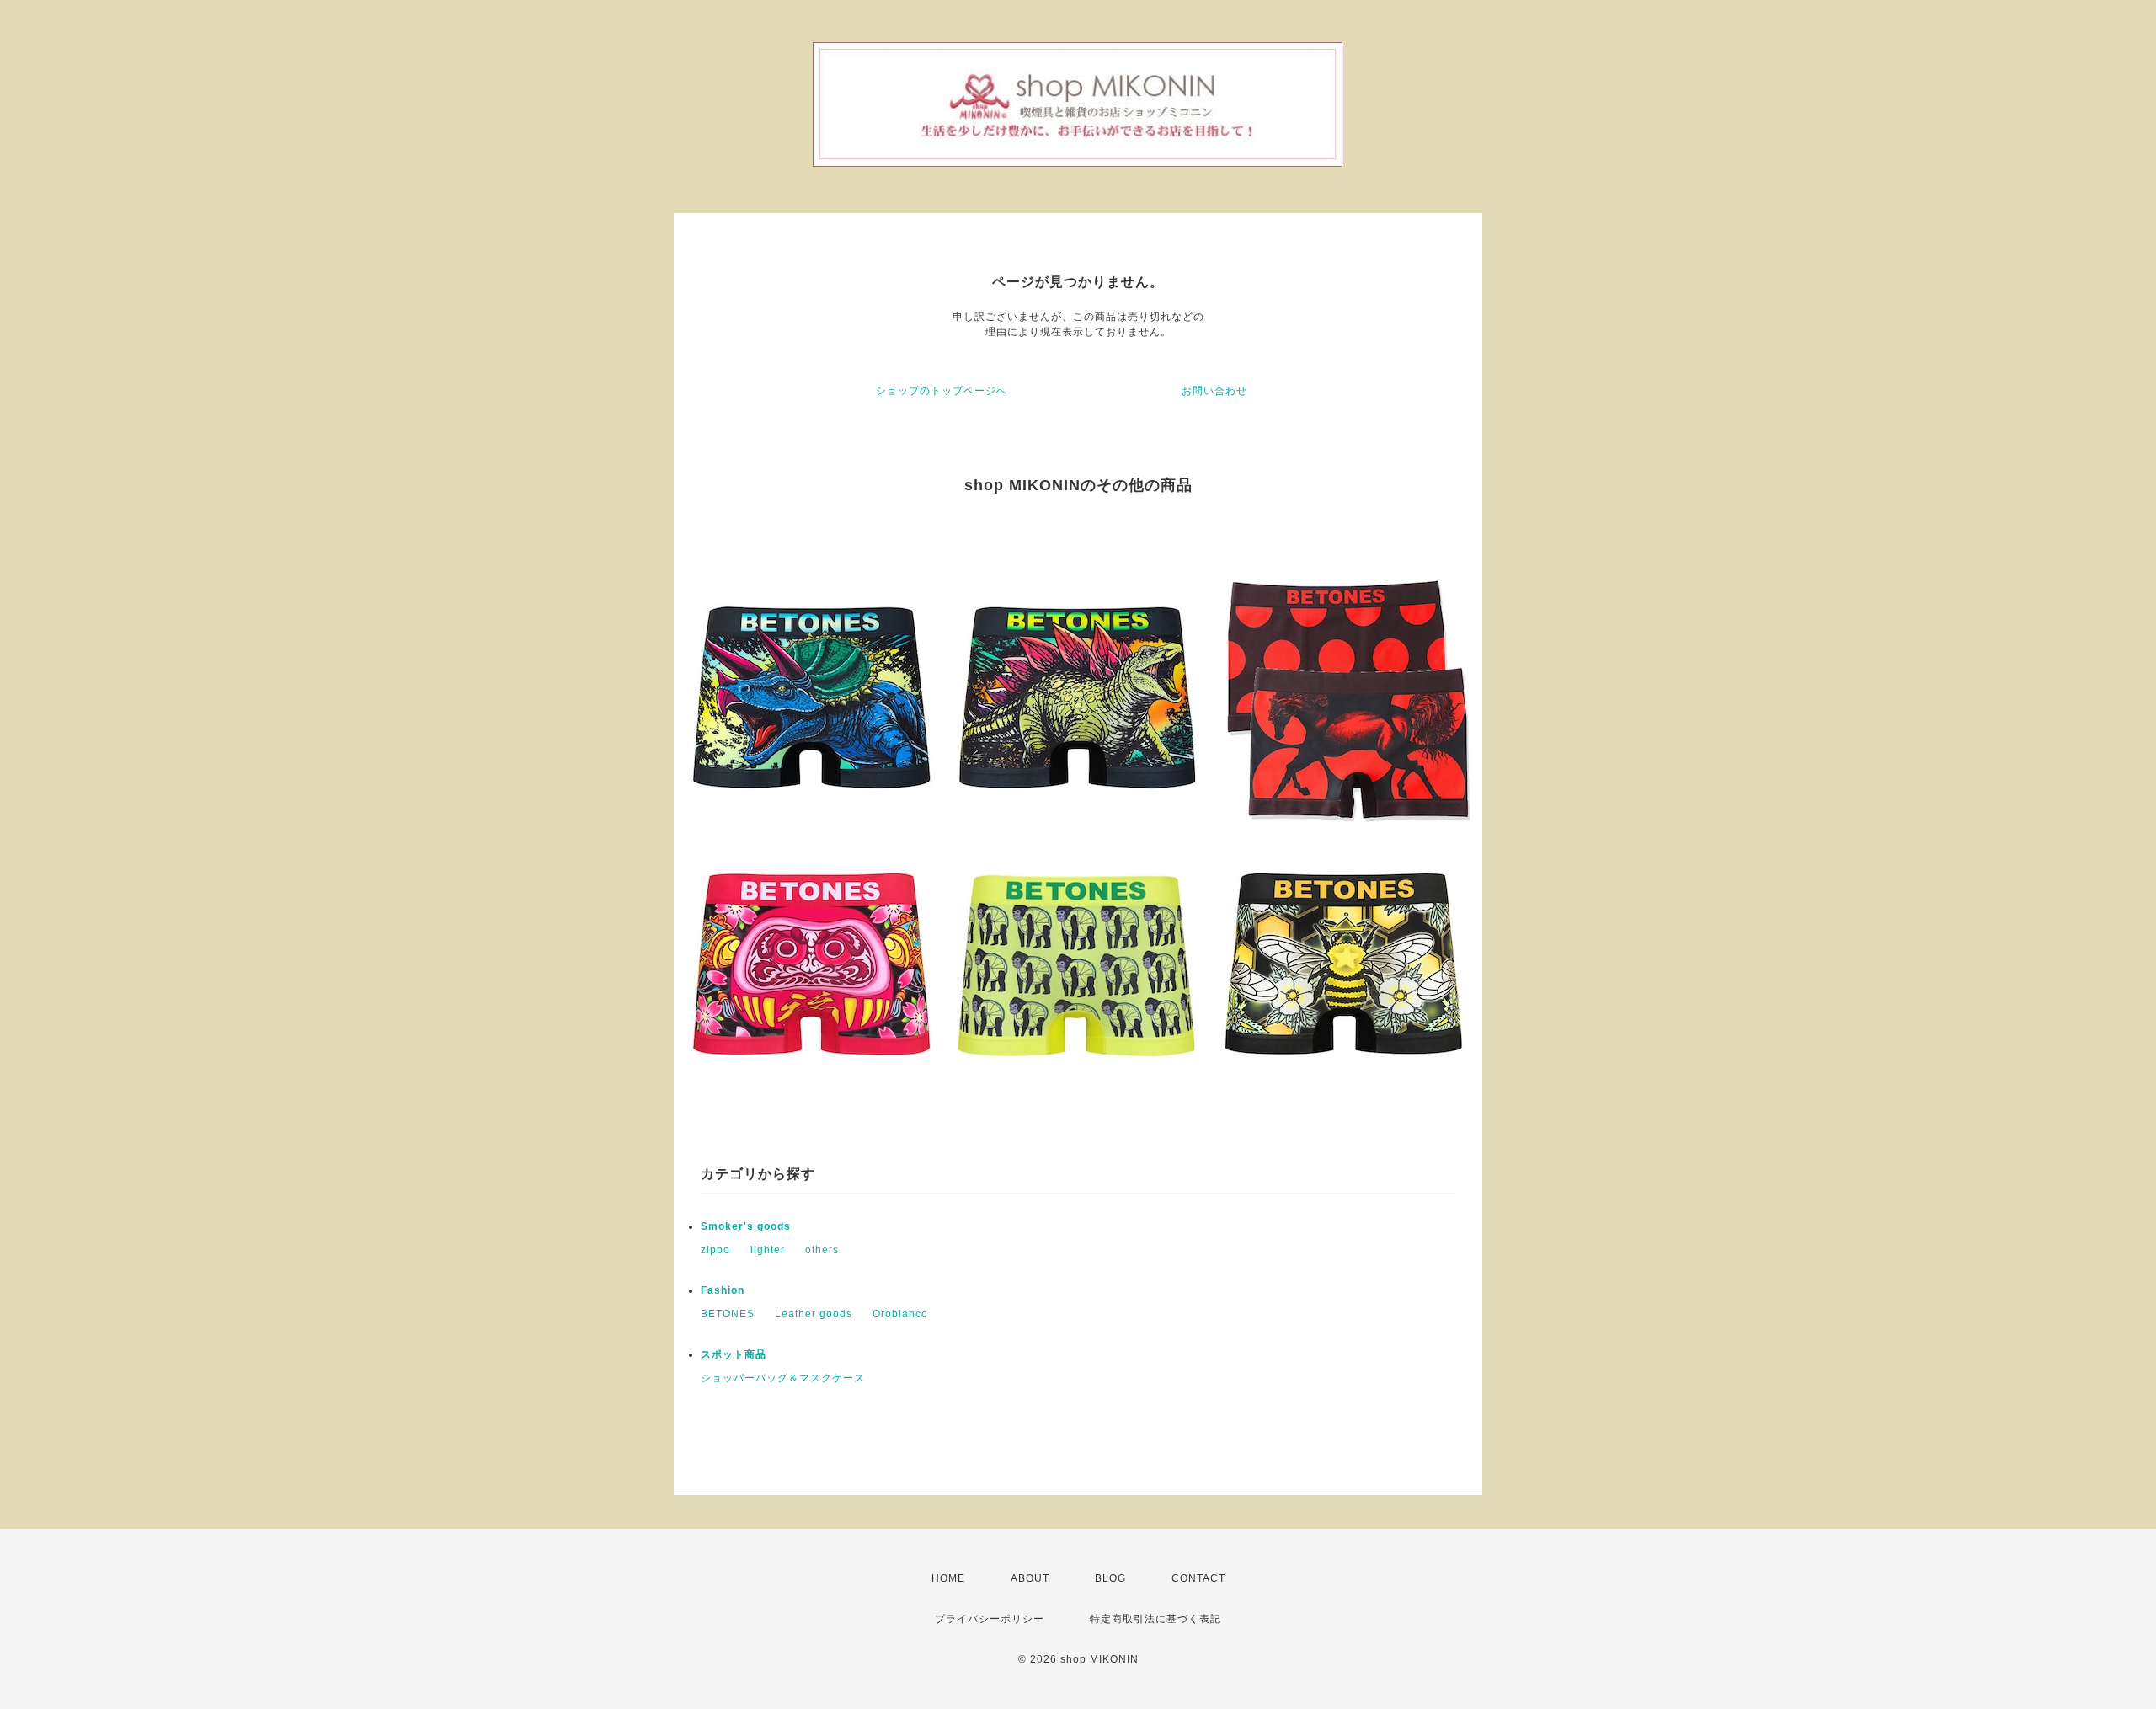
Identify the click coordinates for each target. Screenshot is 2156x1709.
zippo (715, 1250)
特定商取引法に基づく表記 (1155, 1619)
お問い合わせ (1214, 391)
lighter (768, 1250)
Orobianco (900, 1314)
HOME (948, 1578)
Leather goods (814, 1314)
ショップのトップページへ (942, 391)
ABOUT (1030, 1578)
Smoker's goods (746, 1226)
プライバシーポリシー (990, 1619)
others (822, 1250)
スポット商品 (734, 1354)
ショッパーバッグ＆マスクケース (783, 1378)
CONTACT (1198, 1578)
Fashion (723, 1290)
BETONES (728, 1314)
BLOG (1110, 1578)
